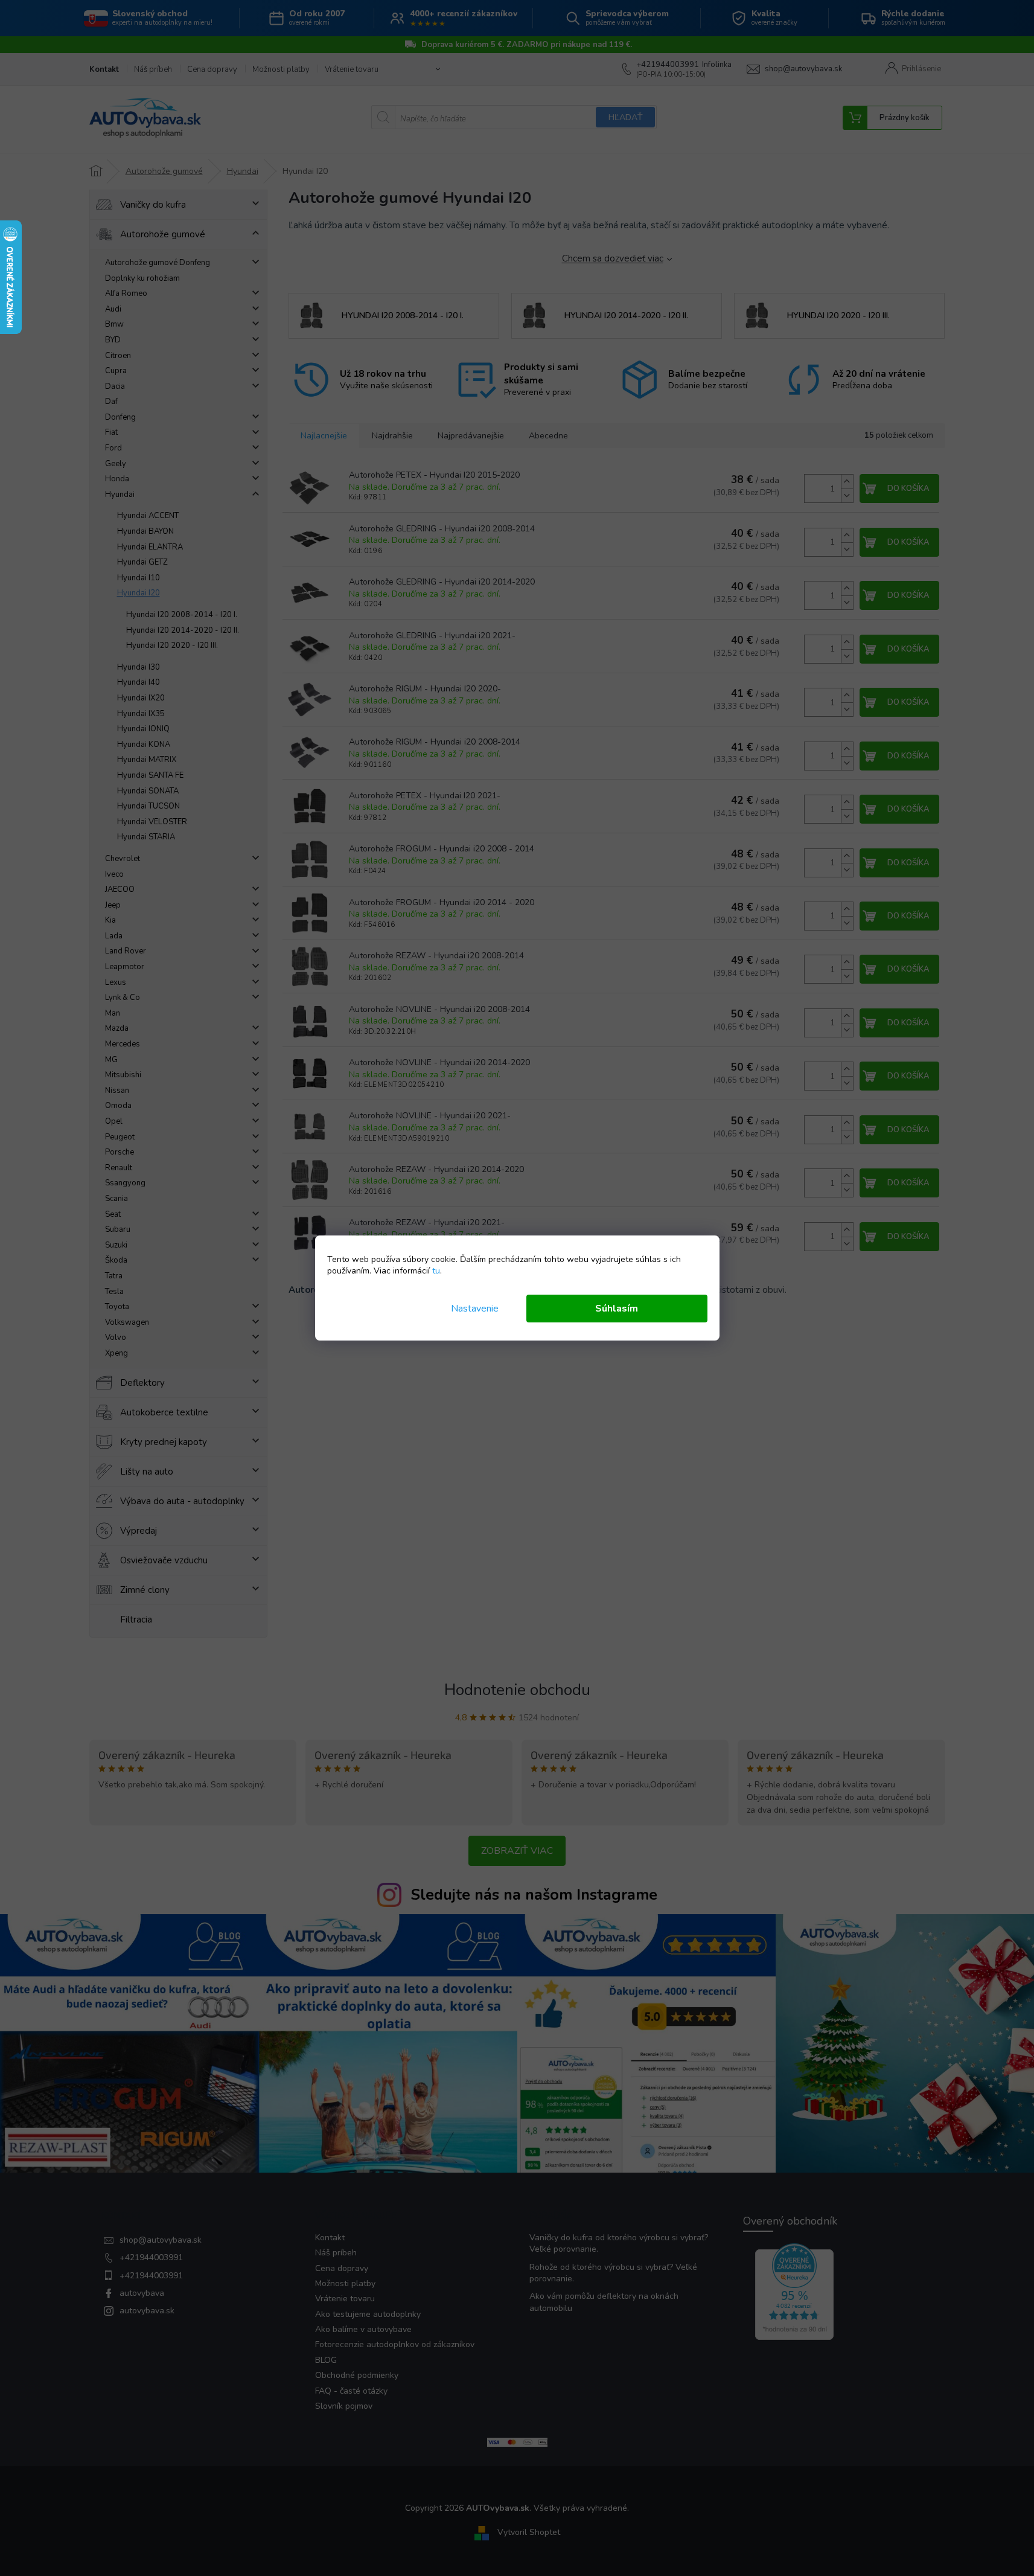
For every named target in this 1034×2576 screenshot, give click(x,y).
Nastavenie (475, 1309)
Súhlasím (617, 1309)
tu (436, 1271)
